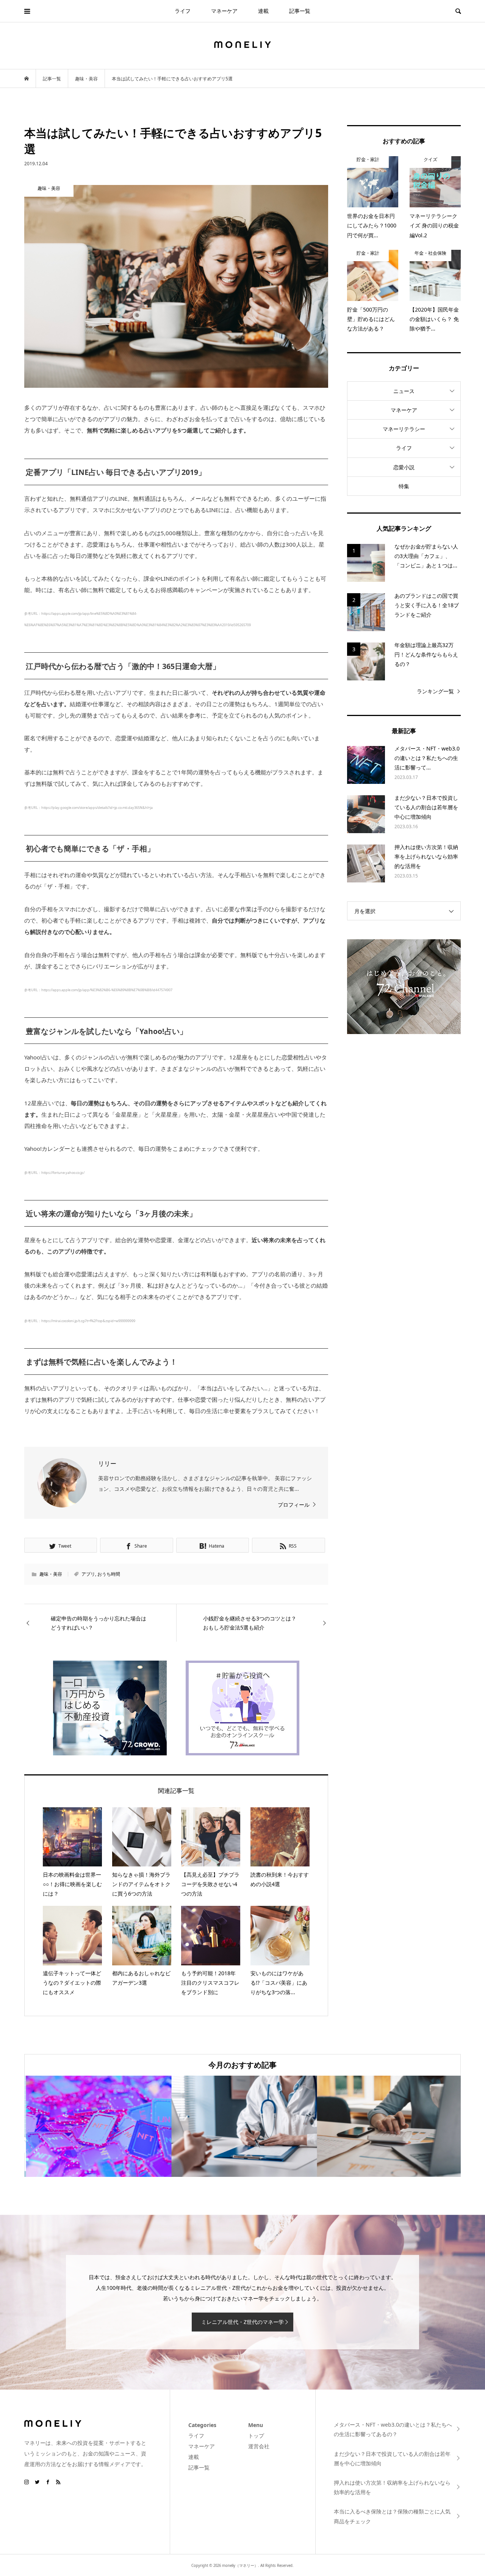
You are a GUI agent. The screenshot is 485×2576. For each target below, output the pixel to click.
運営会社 (259, 2446)
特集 (404, 486)
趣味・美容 (51, 1574)
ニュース (404, 391)
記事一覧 (300, 11)
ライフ (183, 11)
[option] (97, 2126)
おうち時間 (109, 1574)
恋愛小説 (404, 467)
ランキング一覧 (435, 691)
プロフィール (294, 1505)
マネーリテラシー (404, 429)
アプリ (88, 1574)
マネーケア (224, 11)
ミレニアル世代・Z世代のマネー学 (242, 2322)
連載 (263, 11)
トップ (256, 2436)
